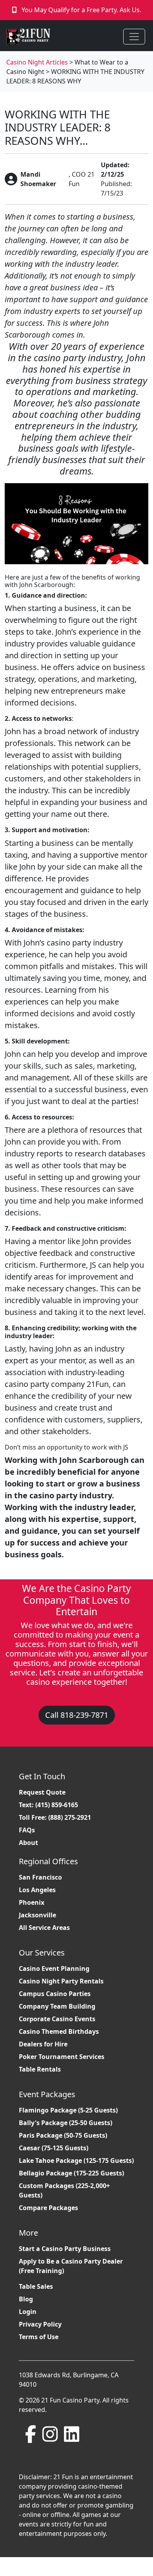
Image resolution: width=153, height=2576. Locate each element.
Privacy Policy (40, 2324)
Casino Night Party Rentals (61, 1981)
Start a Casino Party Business (65, 2249)
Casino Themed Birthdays (59, 2031)
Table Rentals (40, 2069)
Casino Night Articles (37, 62)
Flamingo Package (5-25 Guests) (68, 2110)
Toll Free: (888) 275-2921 (55, 1817)
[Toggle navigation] (134, 37)
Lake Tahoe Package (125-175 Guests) (76, 2161)
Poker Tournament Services (62, 2057)
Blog (26, 2299)
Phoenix (32, 1902)
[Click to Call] (15, 10)
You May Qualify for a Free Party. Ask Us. (81, 10)
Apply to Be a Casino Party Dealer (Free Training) (71, 2266)
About (28, 1843)
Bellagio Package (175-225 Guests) (71, 2173)
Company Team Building (57, 2006)
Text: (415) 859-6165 (48, 1805)
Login (28, 2312)
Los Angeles (37, 1890)
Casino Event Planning (54, 1968)
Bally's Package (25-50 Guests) (66, 2123)
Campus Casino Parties (55, 1994)
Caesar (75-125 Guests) (54, 2148)
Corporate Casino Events (57, 2019)
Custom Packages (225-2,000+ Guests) (64, 2190)
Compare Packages (48, 2208)
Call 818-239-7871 (77, 1715)
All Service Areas (44, 1928)
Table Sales (36, 2286)
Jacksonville (37, 1915)
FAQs (27, 1830)
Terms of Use (39, 2337)
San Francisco (40, 1877)
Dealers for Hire (43, 2044)
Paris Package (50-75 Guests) (63, 2135)
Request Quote (42, 1792)
